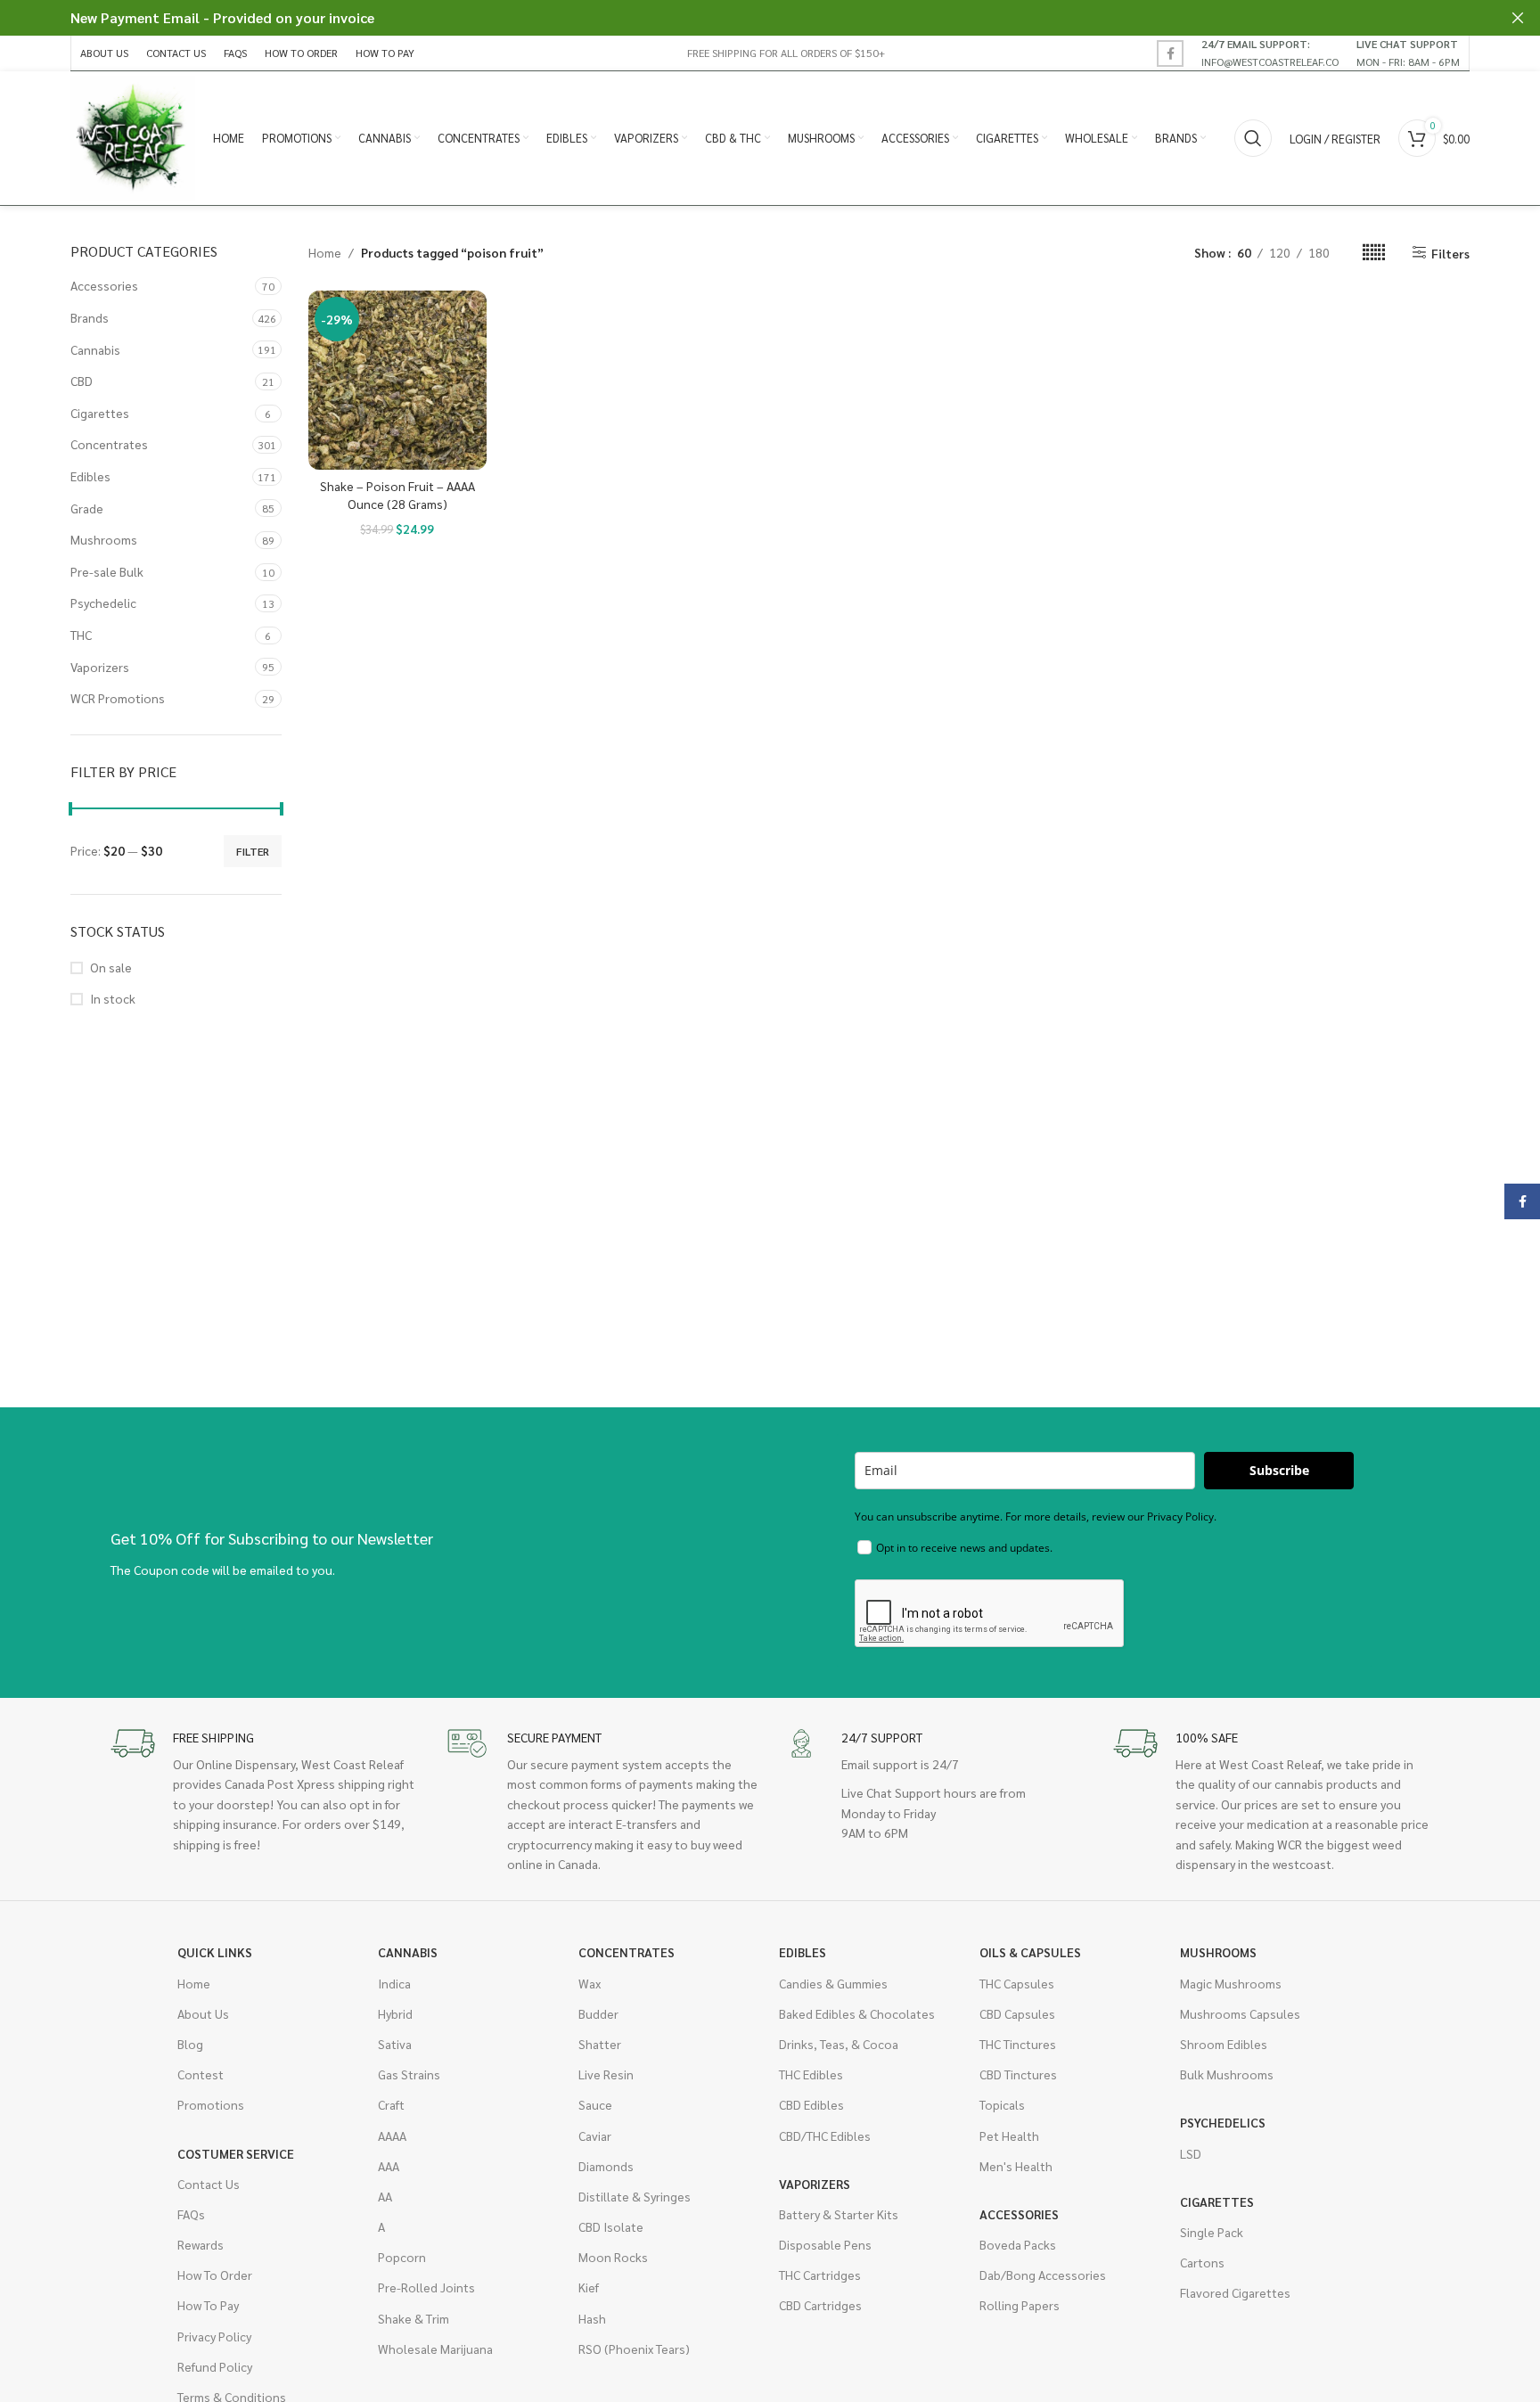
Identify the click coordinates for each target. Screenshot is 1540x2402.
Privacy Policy (214, 2336)
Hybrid (395, 2013)
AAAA (392, 2136)
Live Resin (606, 2074)
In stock (113, 998)
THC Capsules (1017, 1983)
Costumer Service (236, 2153)
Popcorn (402, 2257)
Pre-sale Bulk (107, 571)
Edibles (90, 476)
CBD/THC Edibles (825, 2136)
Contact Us (209, 2184)
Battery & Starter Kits (839, 2214)
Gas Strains (409, 2074)
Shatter (600, 2044)
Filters (1450, 253)
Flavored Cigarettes (1235, 2292)
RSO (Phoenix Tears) (634, 2349)
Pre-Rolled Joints (426, 2287)
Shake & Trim (414, 2318)
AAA (389, 2166)
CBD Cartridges (820, 2305)
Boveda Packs (1018, 2244)
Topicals (1002, 2104)
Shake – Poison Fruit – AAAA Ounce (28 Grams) (397, 495)
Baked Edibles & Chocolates (857, 2013)
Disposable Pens (825, 2244)
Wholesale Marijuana (435, 2349)
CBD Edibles (811, 2104)
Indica (394, 1983)
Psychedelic (103, 603)
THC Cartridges (820, 2275)
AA (385, 2196)
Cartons (1202, 2262)
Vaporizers (100, 667)
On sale (111, 967)
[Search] (1253, 138)
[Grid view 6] (1374, 253)
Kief (589, 2287)
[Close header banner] (1518, 18)
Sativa (395, 2044)
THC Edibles (811, 2074)
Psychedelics (1223, 2122)
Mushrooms (104, 539)
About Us (203, 2013)
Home (325, 252)
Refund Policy (215, 2366)
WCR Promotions (118, 698)
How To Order (215, 2275)
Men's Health (1016, 2166)
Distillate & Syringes (635, 2196)
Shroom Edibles (1224, 2044)
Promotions (211, 2104)
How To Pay (208, 2305)
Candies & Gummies (833, 1983)
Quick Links (215, 1952)
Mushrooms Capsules (1240, 2013)
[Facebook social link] (1170, 53)
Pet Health (1009, 2136)
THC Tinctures (1018, 2044)
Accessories (104, 285)
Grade (87, 508)
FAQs (191, 2214)
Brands (90, 317)
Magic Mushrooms (1231, 1983)
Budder (598, 2013)
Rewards (201, 2244)
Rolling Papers (1020, 2305)
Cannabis (95, 349)
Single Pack (1212, 2232)
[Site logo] (133, 136)
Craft (391, 2104)
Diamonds (606, 2166)
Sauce (595, 2104)
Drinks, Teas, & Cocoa (839, 2044)
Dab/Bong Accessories (1043, 2275)
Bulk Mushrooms (1227, 2074)
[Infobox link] (1270, 53)
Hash (592, 2318)
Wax (590, 1983)
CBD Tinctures (1018, 2074)
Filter (253, 851)
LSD (1191, 2153)
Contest (201, 2074)
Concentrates (109, 444)
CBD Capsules (1017, 2013)
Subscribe (1279, 1470)
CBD (82, 381)
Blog (190, 2044)
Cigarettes (100, 413)
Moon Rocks (613, 2257)
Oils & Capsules (1030, 1952)
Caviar (595, 2136)
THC (81, 635)
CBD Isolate (611, 2226)
